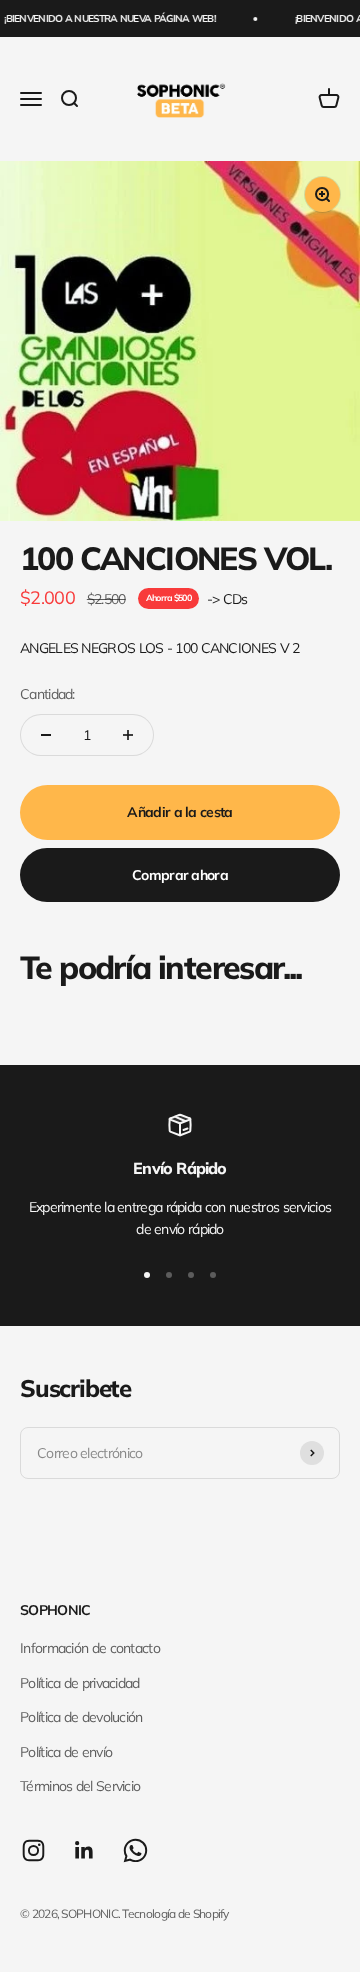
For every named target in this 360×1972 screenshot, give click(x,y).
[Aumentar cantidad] (128, 735)
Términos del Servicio (80, 1786)
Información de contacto (90, 1648)
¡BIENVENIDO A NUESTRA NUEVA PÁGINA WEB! (107, 18)
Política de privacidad (80, 1683)
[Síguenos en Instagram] (33, 1850)
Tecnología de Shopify (175, 1913)
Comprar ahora (180, 875)
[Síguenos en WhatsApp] (135, 1850)
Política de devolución (81, 1717)
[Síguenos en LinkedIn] (84, 1850)
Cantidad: (47, 694)
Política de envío (66, 1752)
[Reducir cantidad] (46, 735)
